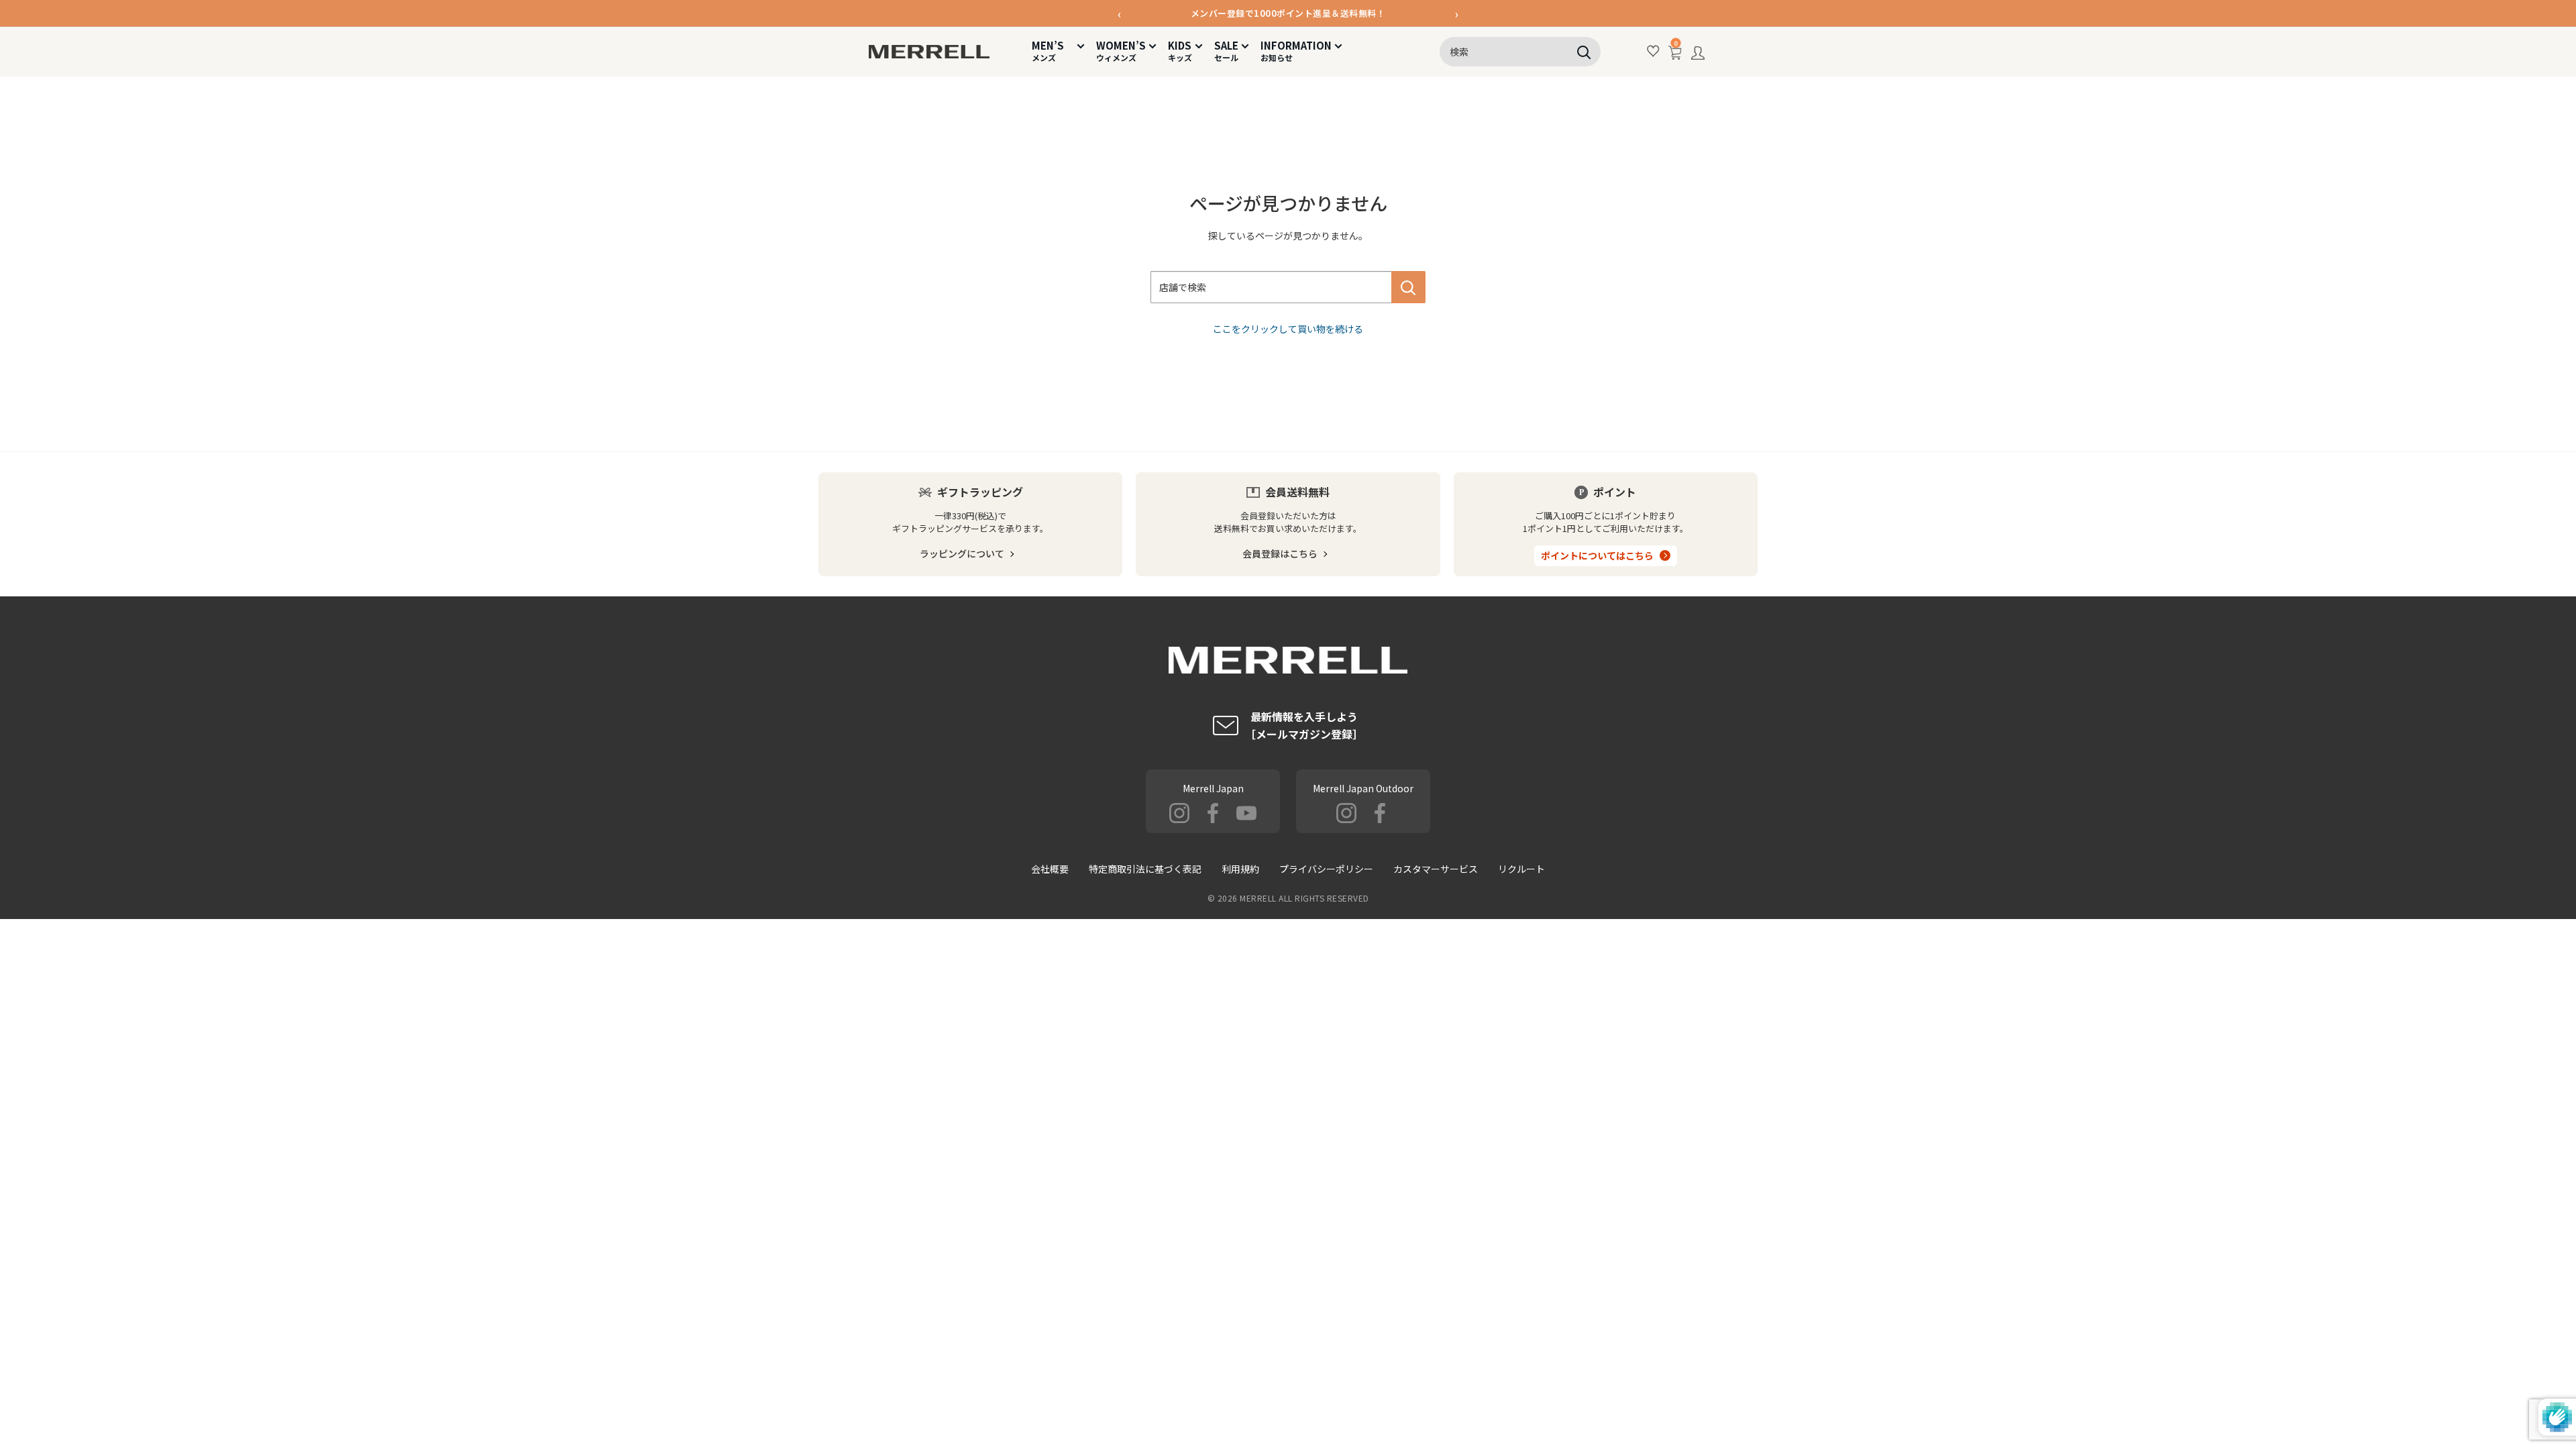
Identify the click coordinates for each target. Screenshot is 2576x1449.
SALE (1226, 51)
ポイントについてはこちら (1597, 555)
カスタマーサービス (1436, 869)
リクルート (1521, 869)
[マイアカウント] (1698, 56)
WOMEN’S (1121, 51)
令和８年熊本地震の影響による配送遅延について (1288, 14)
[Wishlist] (1654, 51)
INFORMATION (1296, 51)
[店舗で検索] (1408, 287)
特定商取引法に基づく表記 (1145, 869)
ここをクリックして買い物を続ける (1288, 329)
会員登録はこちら (1280, 553)
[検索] (1584, 52)
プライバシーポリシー (1326, 869)
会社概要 (1050, 869)
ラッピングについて (962, 553)
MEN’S (1053, 51)
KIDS (1180, 51)
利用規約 (1240, 869)
